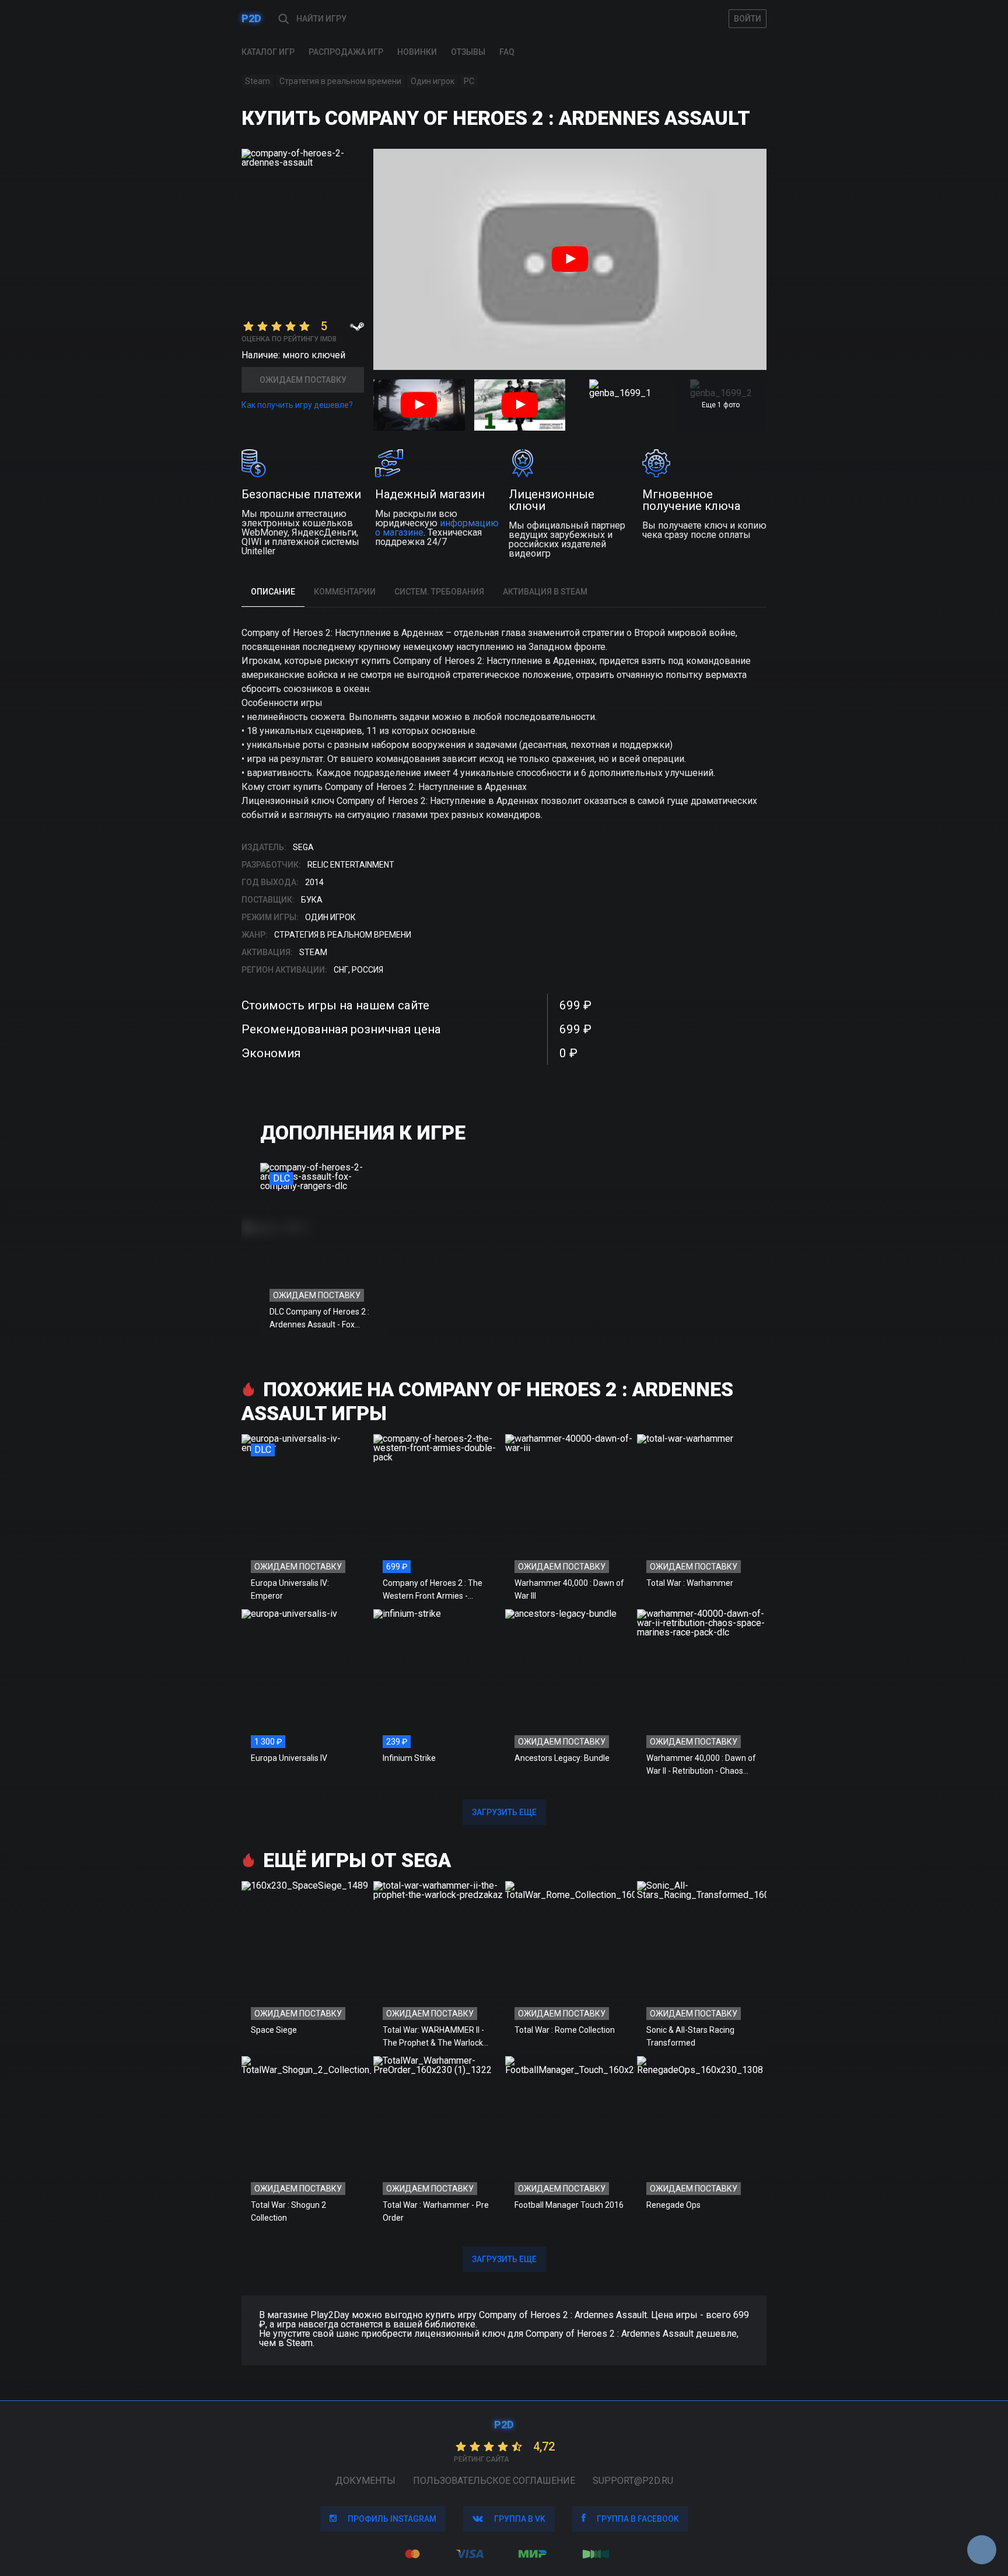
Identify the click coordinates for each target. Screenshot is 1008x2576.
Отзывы (468, 52)
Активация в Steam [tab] (545, 592)
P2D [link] (251, 18)
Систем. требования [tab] (439, 592)
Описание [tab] (273, 592)
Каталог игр (268, 52)
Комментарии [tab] (345, 592)
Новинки (417, 52)
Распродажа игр (346, 52)
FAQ (507, 52)
